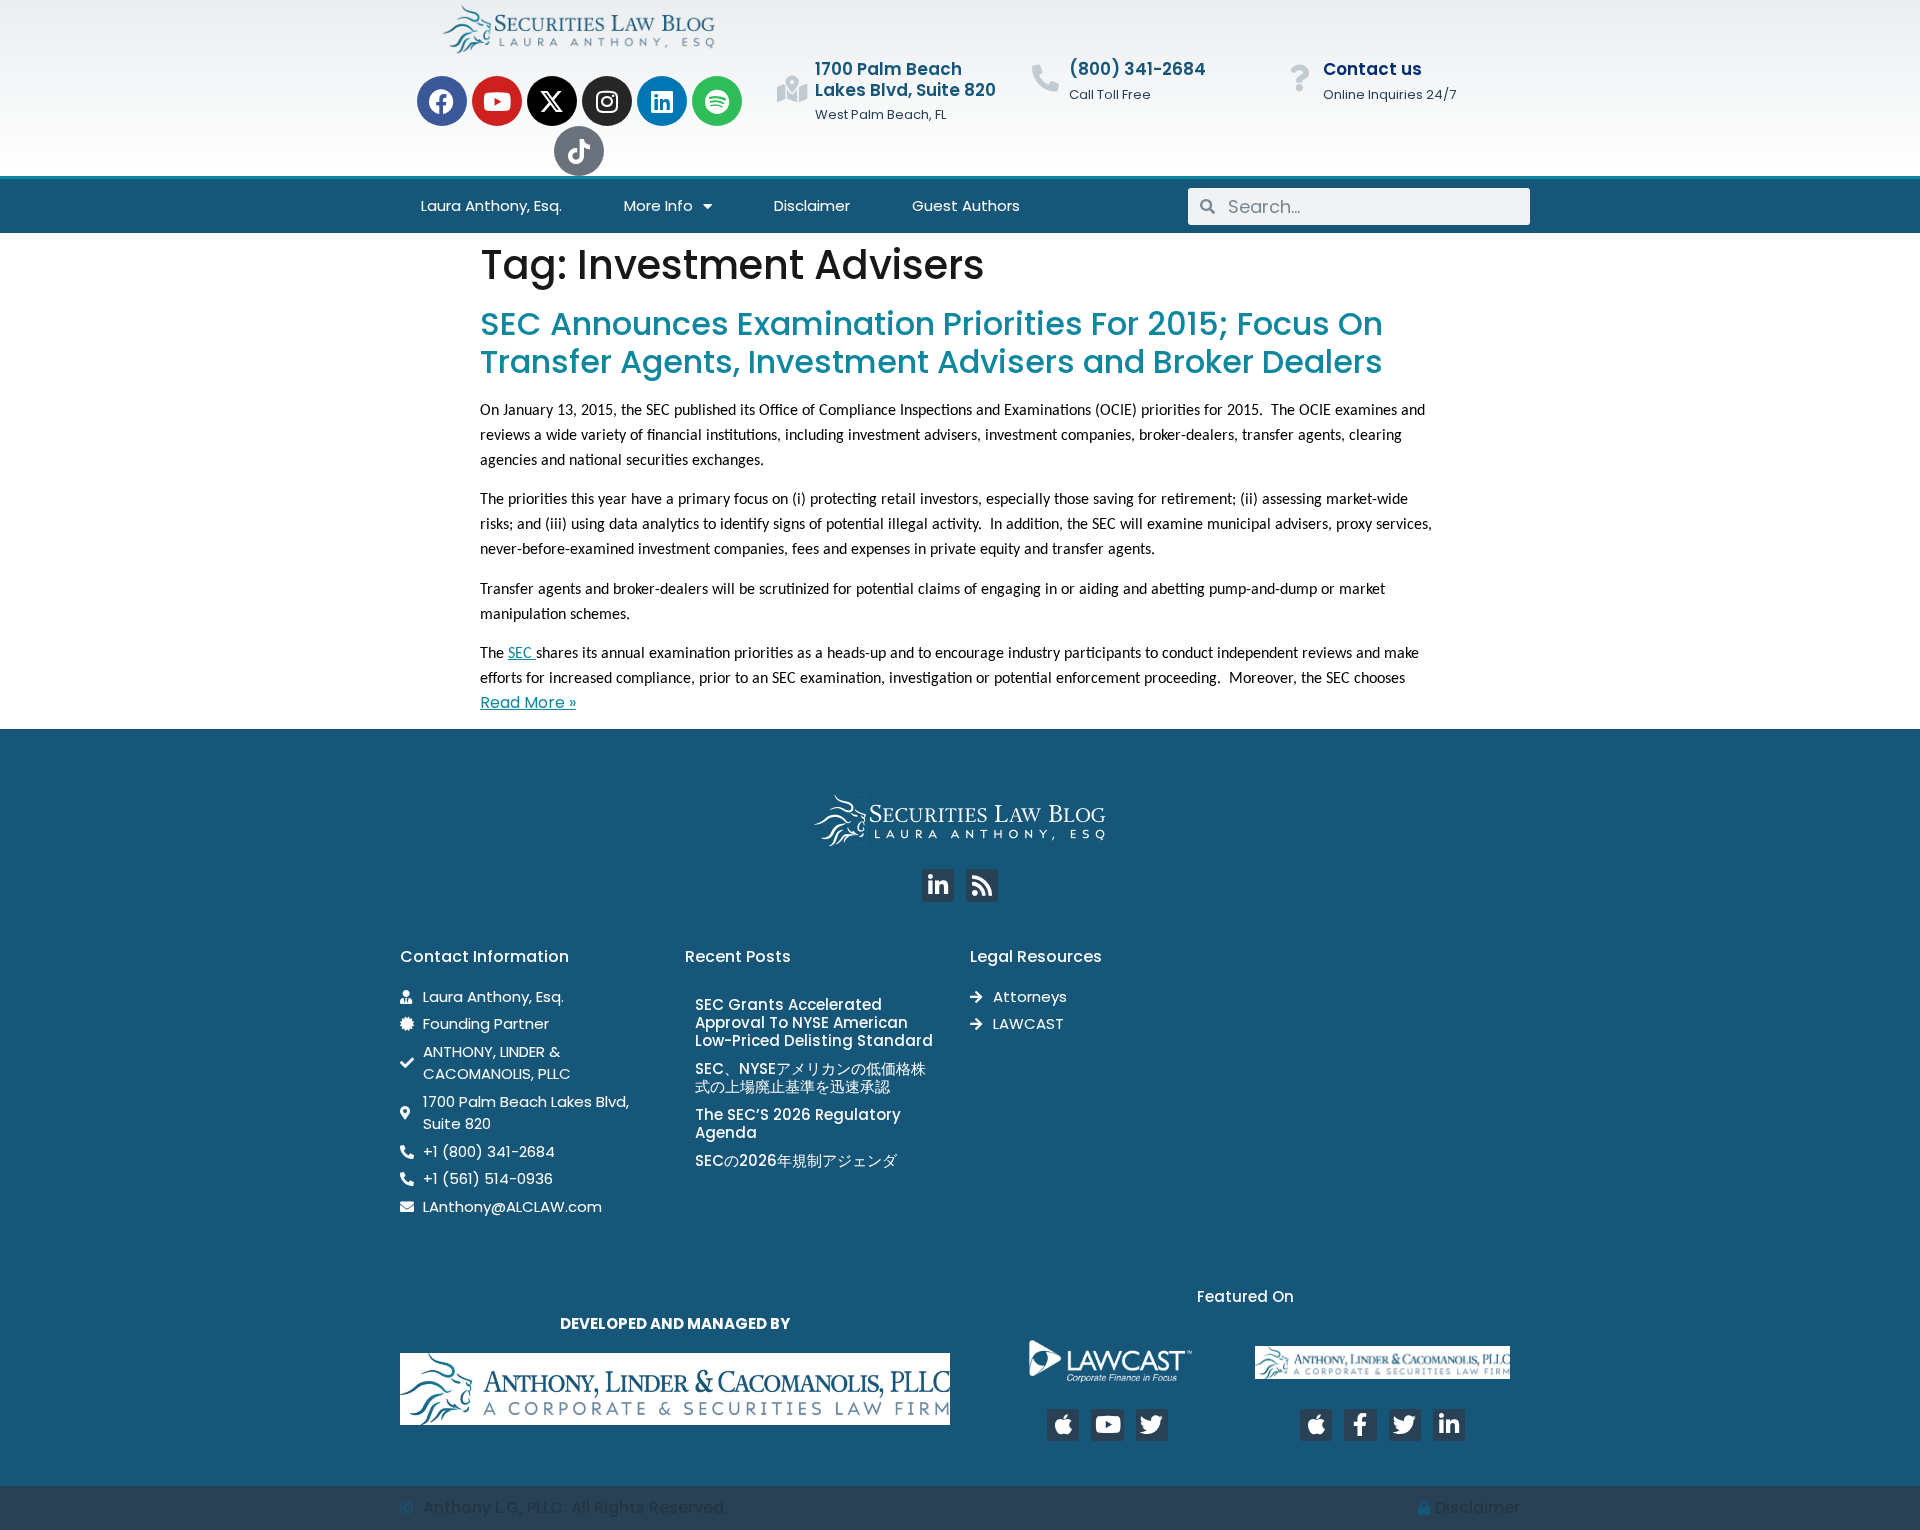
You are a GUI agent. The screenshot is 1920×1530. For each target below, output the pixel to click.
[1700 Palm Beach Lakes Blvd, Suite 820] (791, 88)
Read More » (528, 702)
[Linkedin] (662, 101)
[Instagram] (607, 101)
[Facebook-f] (1360, 1425)
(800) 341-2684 (1137, 69)
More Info (658, 205)
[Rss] (982, 885)
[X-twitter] (552, 101)
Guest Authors (966, 205)
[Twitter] (1152, 1425)
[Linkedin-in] (938, 885)
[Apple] (1063, 1425)
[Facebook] (442, 101)
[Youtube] (497, 101)
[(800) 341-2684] (1045, 77)
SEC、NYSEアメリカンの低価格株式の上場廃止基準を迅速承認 (810, 1077)
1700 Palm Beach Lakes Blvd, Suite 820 (905, 79)
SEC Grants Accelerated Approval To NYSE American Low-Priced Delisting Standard (814, 1022)
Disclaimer (812, 205)
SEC (522, 654)
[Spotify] (717, 101)
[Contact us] (1299, 77)
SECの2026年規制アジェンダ (796, 1160)
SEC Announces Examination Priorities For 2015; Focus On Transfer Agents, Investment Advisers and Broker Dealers (931, 342)
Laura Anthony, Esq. (491, 205)
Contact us (1372, 69)
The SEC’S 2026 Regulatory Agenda (798, 1123)
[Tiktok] (579, 151)
